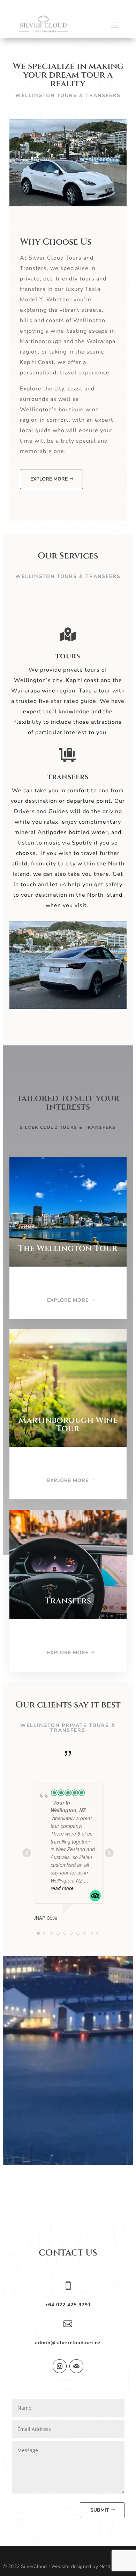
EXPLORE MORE (49, 479)
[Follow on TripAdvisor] (76, 2366)
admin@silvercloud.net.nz (68, 2343)
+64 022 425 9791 (68, 2305)
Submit (100, 2510)
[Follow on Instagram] (60, 2366)
